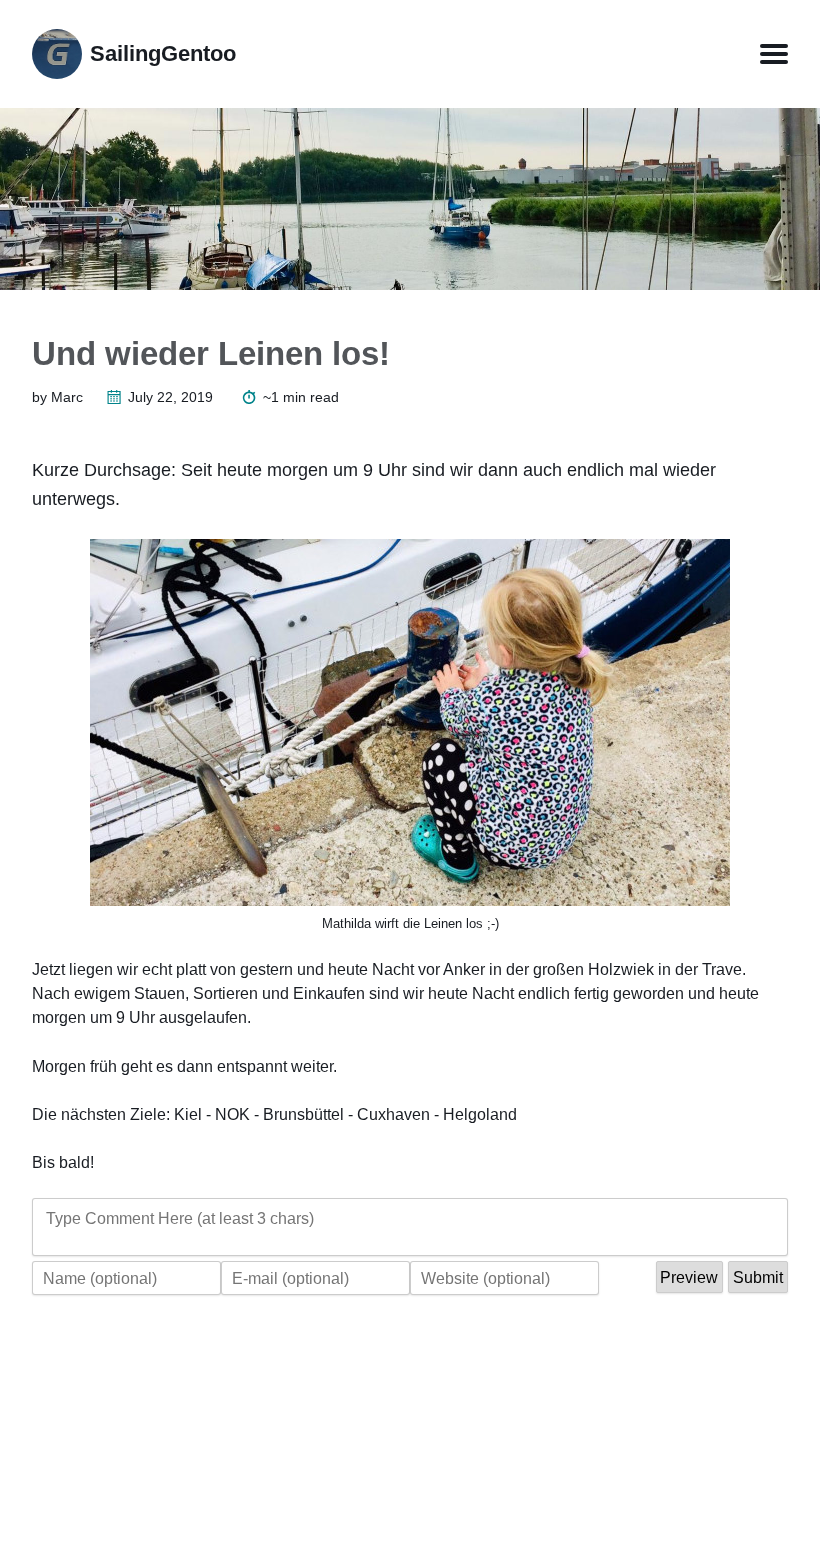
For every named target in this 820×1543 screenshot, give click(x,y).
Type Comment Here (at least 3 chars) (180, 1218)
